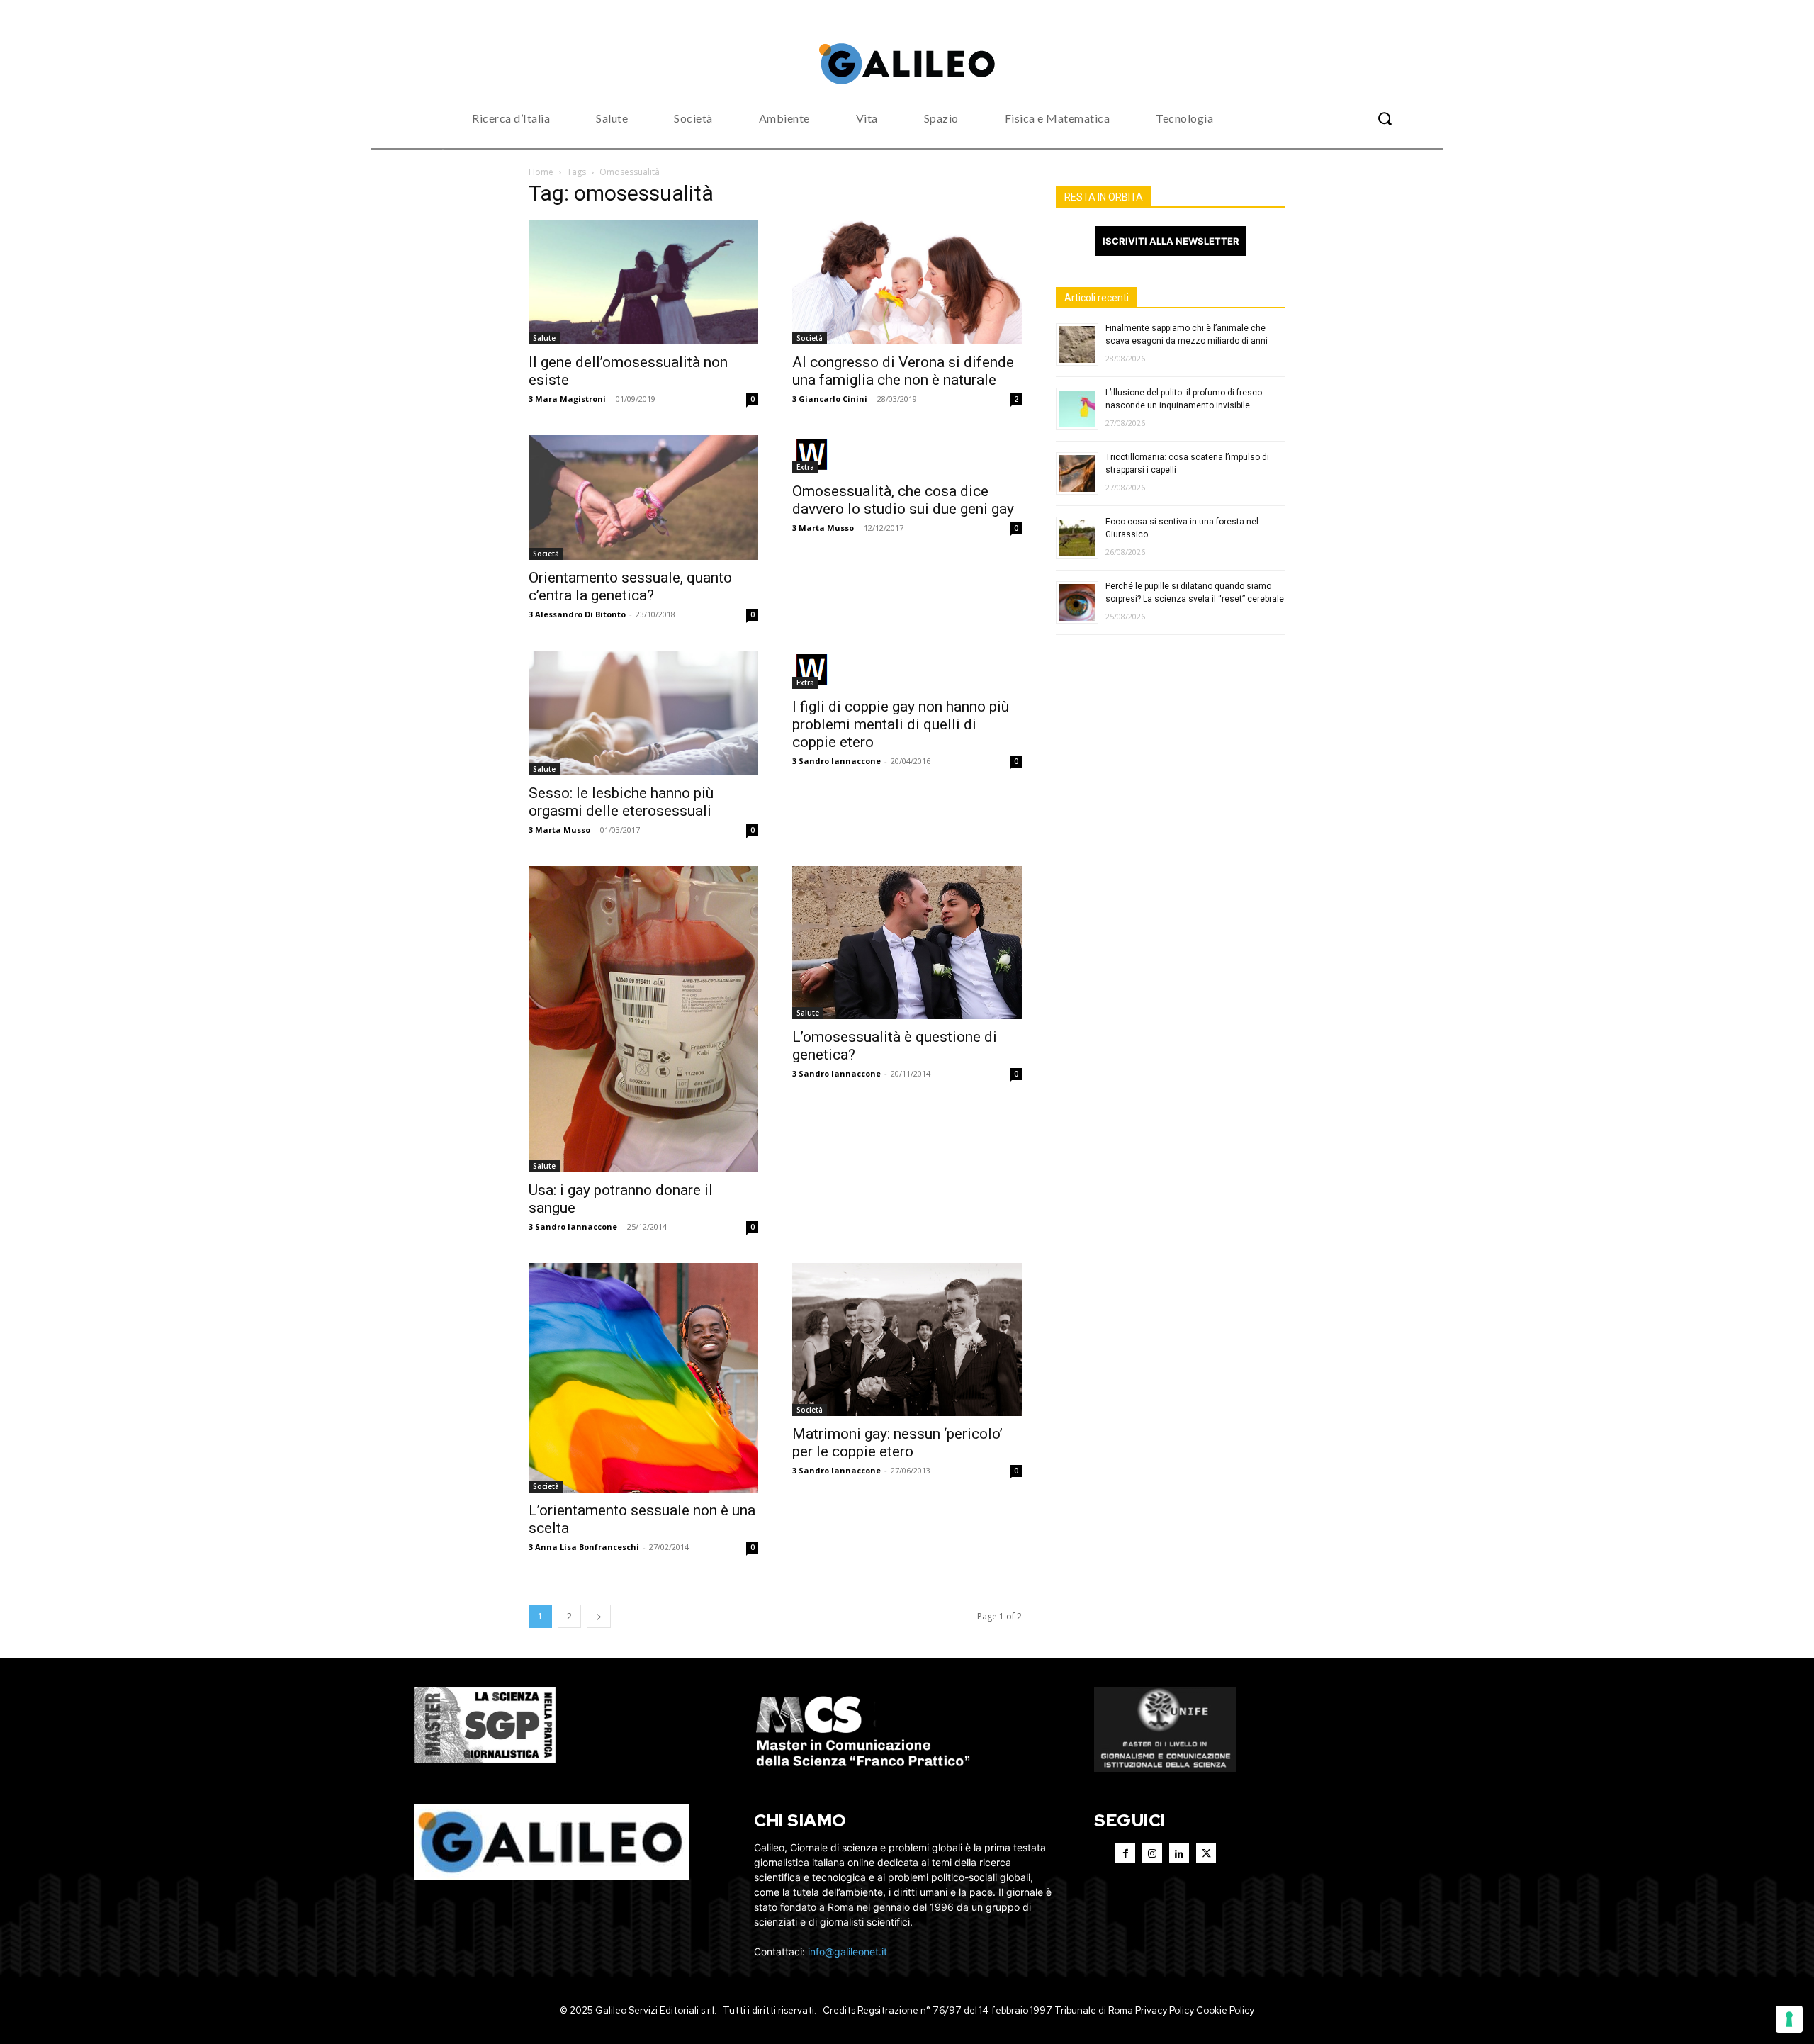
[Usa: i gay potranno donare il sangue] (643, 1019)
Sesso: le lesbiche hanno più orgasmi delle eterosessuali (621, 802)
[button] (1385, 118)
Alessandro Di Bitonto (580, 614)
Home (541, 172)
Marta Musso (826, 528)
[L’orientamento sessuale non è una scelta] (643, 1378)
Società (810, 338)
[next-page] (599, 1616)
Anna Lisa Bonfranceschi (587, 1547)
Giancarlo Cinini (833, 399)
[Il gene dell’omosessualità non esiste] (643, 283)
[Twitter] (1206, 1853)
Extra (805, 467)
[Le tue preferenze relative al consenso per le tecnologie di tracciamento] (1789, 2019)
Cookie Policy (1225, 2010)
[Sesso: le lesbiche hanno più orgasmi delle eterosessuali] (643, 713)
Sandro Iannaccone (840, 761)
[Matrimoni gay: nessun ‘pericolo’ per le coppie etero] (907, 1340)
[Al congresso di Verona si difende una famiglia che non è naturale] (907, 283)
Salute (544, 338)
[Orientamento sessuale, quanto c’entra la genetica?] (643, 498)
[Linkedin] (1179, 1853)
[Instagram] (1152, 1853)
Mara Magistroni (570, 399)
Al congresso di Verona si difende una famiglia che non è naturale (903, 371)
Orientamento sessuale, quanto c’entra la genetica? (630, 586)
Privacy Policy (1165, 2010)
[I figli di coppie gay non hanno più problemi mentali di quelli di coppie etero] (907, 670)
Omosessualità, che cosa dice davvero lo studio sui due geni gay (903, 500)
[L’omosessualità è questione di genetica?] (907, 943)
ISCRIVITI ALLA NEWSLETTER (1171, 241)
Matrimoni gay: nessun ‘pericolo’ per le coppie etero (897, 1443)
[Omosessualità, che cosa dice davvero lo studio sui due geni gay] (907, 454)
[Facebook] (1125, 1853)
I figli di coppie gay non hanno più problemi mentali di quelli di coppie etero (901, 724)
